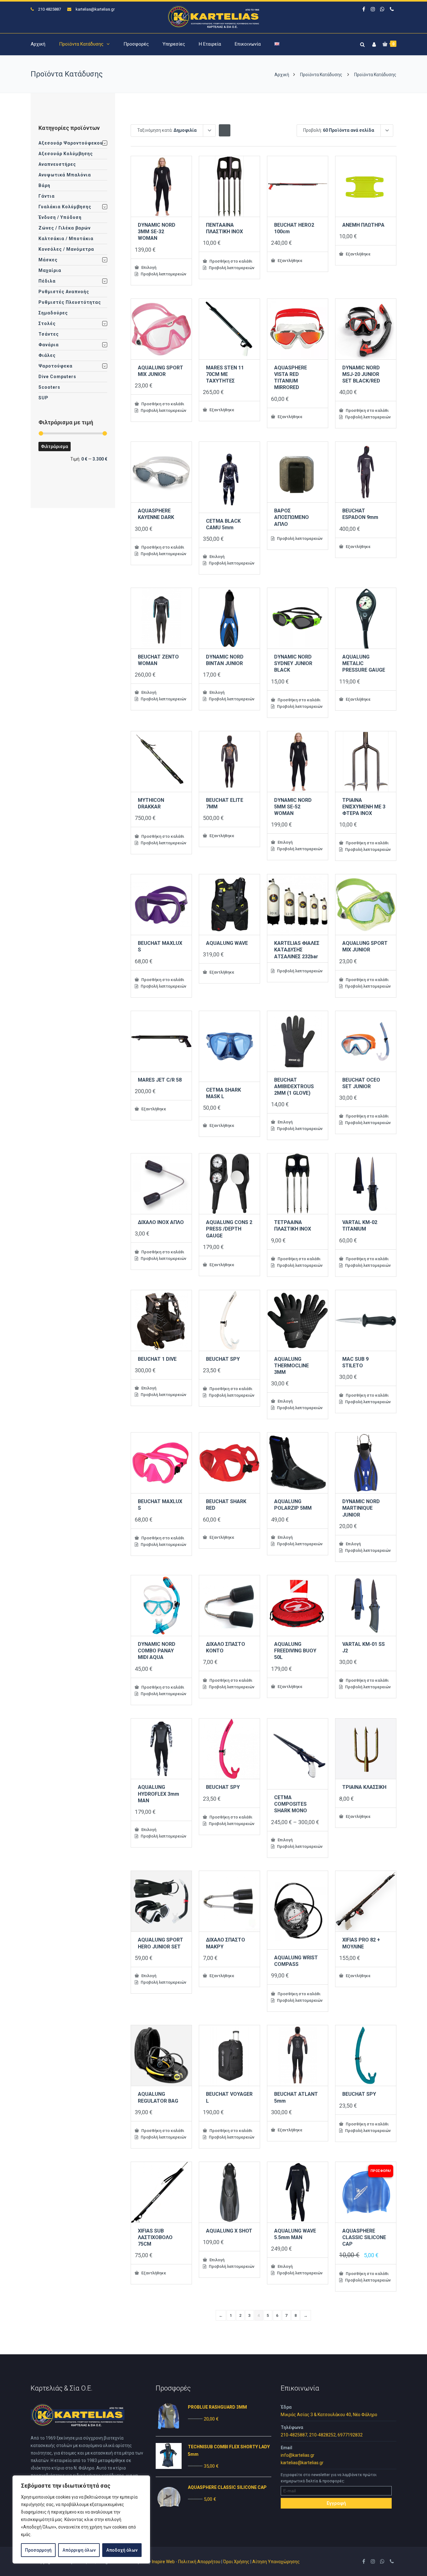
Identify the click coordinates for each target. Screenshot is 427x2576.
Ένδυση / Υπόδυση (60, 217)
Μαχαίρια (50, 270)
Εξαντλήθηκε (289, 260)
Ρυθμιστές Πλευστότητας (70, 302)
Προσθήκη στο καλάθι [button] (230, 261)
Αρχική (38, 44)
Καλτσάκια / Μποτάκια (66, 239)
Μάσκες (48, 260)
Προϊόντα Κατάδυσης (81, 44)
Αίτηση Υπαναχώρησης (276, 2562)
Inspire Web (163, 2562)
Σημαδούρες (53, 313)
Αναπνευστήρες (57, 164)
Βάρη (44, 185)
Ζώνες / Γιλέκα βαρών (65, 228)
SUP (43, 398)
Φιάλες (47, 355)
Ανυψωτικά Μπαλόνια (65, 175)
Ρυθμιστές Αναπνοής (64, 292)
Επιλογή (148, 267)
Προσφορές (136, 44)
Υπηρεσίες (174, 44)
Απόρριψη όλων (79, 2550)
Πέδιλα (47, 281)
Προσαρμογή (38, 2550)
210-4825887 (294, 2435)
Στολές (47, 323)
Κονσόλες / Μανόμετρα (66, 249)
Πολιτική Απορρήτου (199, 2562)
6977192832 (350, 2435)
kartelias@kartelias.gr (95, 9)
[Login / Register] (373, 43)
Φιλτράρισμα (55, 447)
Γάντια (47, 196)
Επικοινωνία (248, 44)
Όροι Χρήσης (236, 2562)
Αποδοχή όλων (122, 2550)
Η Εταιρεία (210, 44)
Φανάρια (49, 345)
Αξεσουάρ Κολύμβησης (66, 154)
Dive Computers (57, 377)
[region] (81, 2519)
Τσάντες (49, 334)
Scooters (49, 387)
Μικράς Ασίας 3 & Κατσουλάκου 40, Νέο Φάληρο (329, 2415)
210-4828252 (322, 2435)
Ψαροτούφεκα (55, 366)
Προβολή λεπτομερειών (163, 274)
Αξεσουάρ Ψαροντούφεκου (71, 143)
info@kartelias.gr (298, 2455)
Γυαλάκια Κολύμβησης (65, 207)
